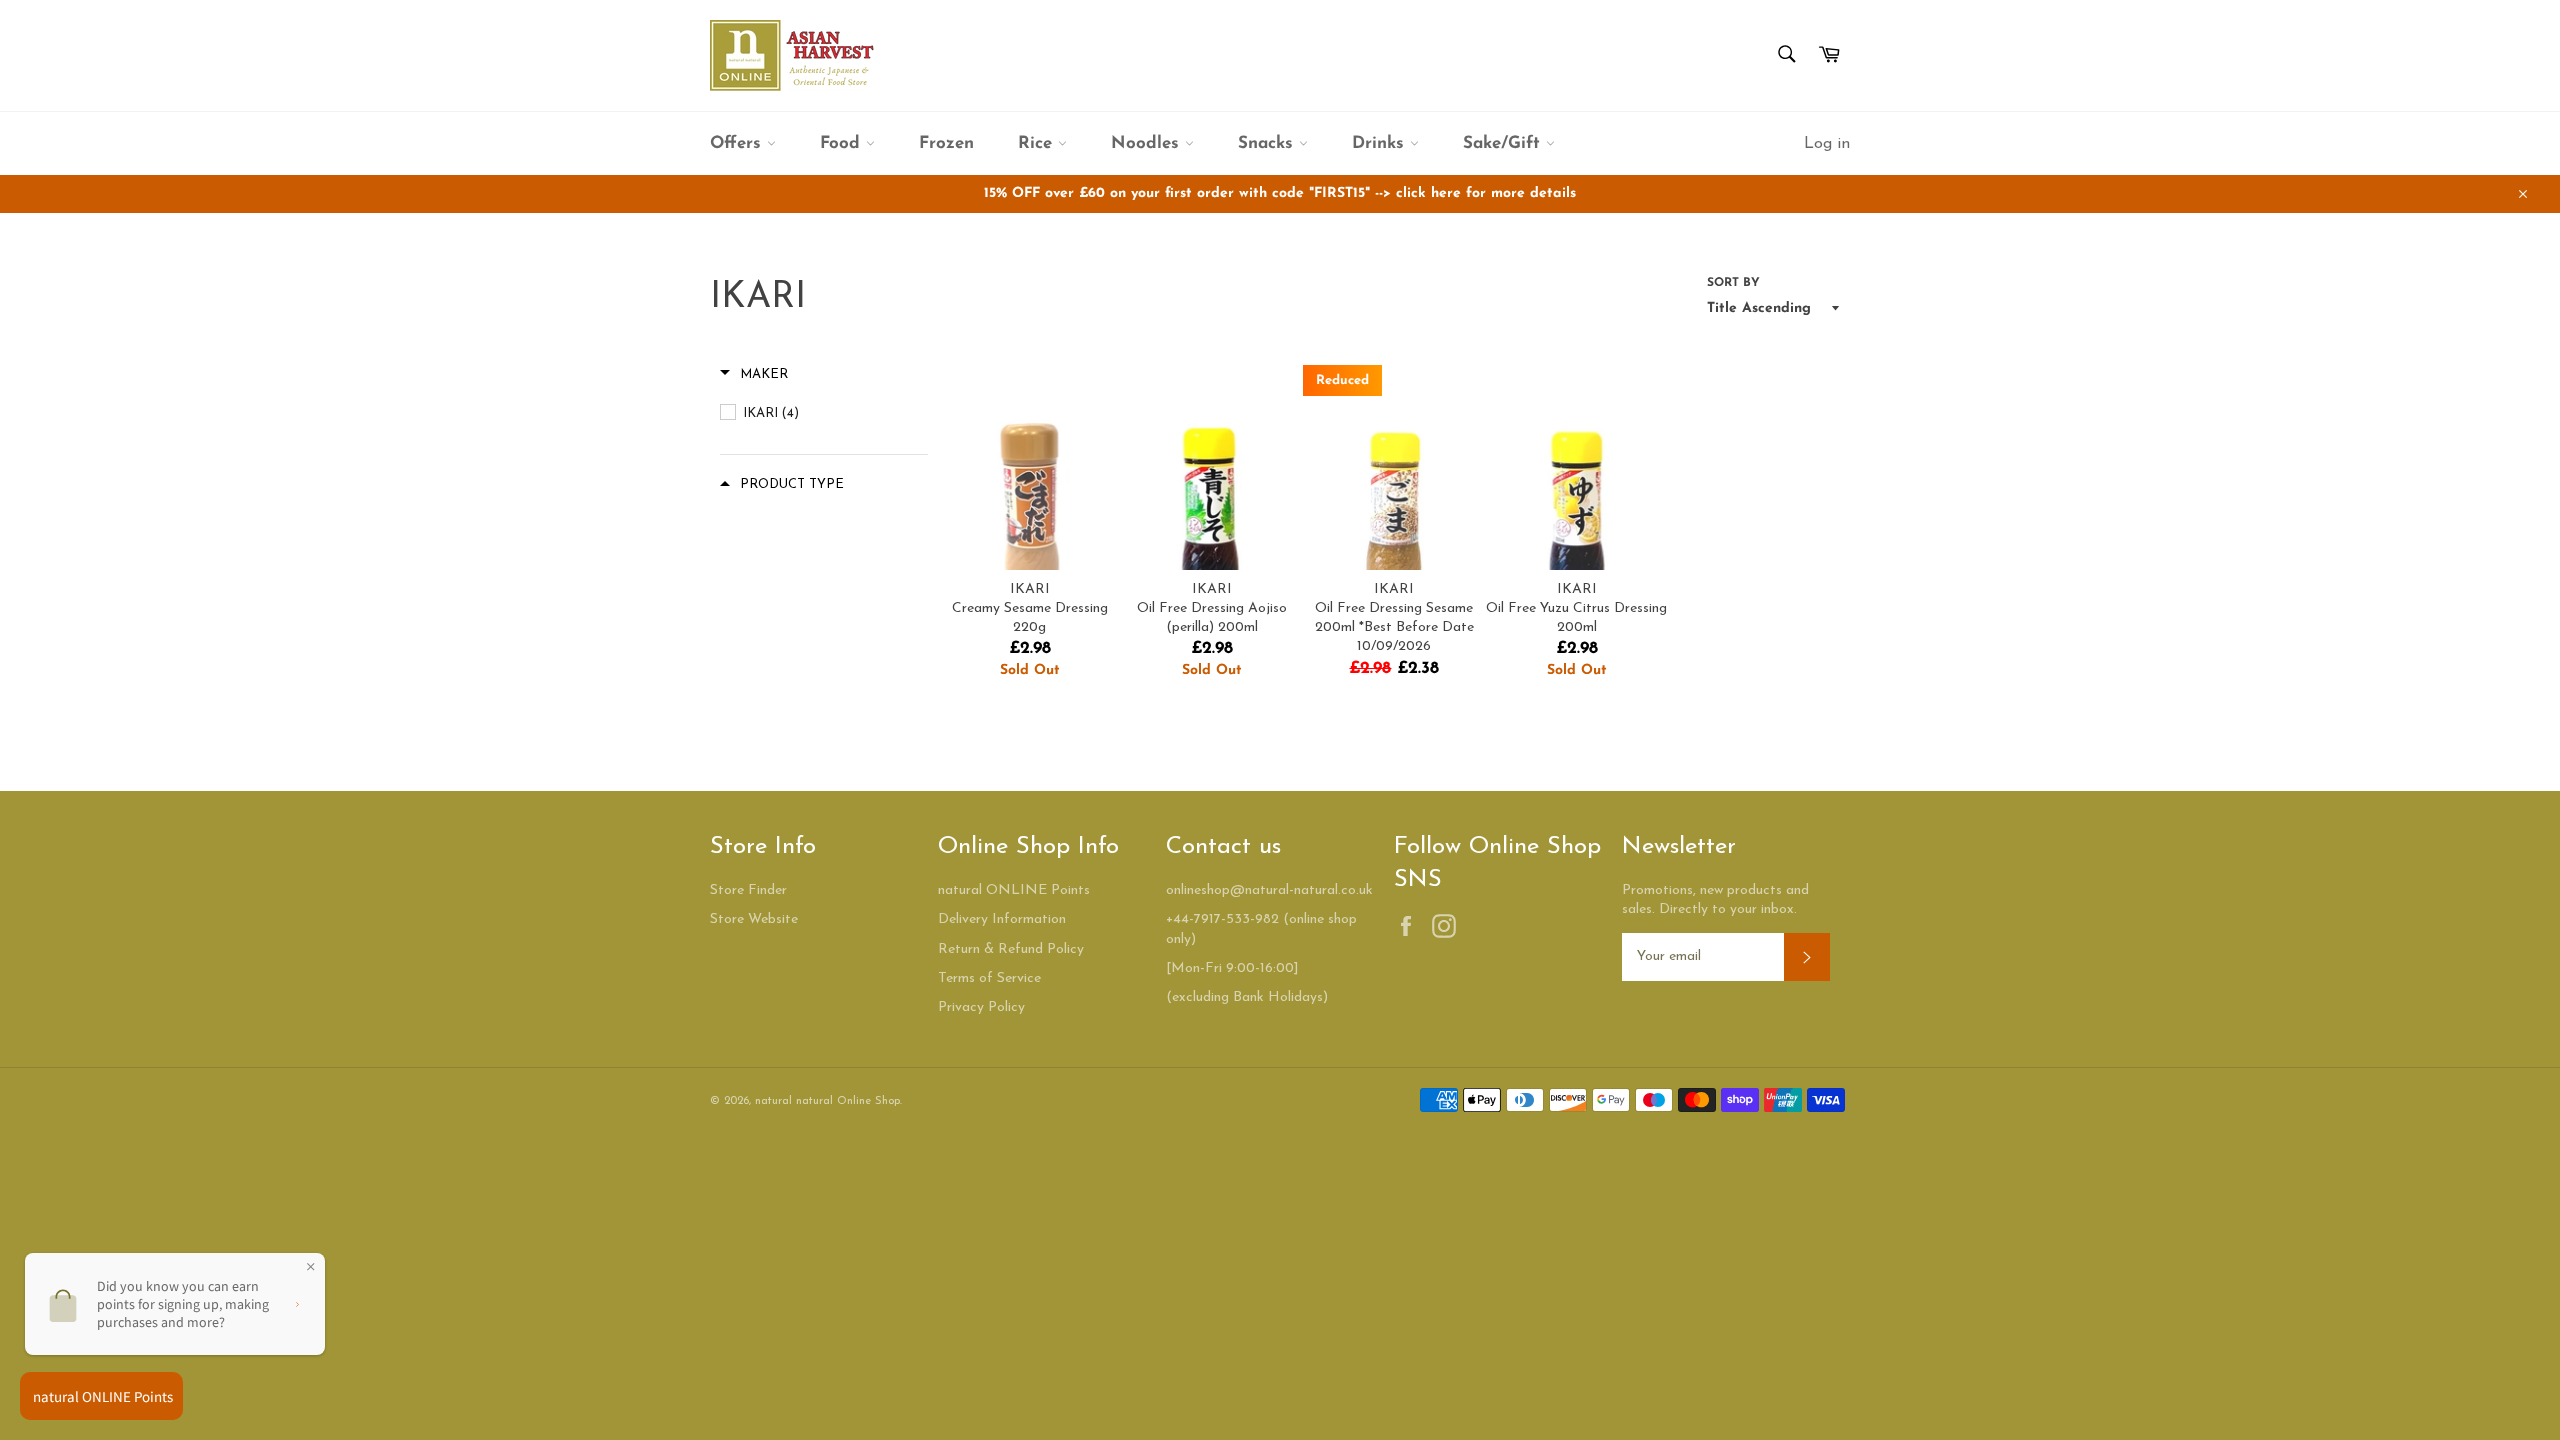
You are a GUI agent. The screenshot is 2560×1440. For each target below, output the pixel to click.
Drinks (1381, 143)
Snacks (1268, 143)
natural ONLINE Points (1014, 890)
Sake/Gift (1504, 143)
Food (843, 143)
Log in (1827, 144)
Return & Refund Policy (1011, 949)
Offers (738, 143)
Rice (1038, 143)
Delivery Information (1002, 919)
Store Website (754, 919)
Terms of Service (989, 978)
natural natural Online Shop (827, 1101)
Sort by (1733, 283)
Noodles (1148, 143)
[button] (754, 375)
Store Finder (748, 890)
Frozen (946, 143)
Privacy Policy (981, 1007)
